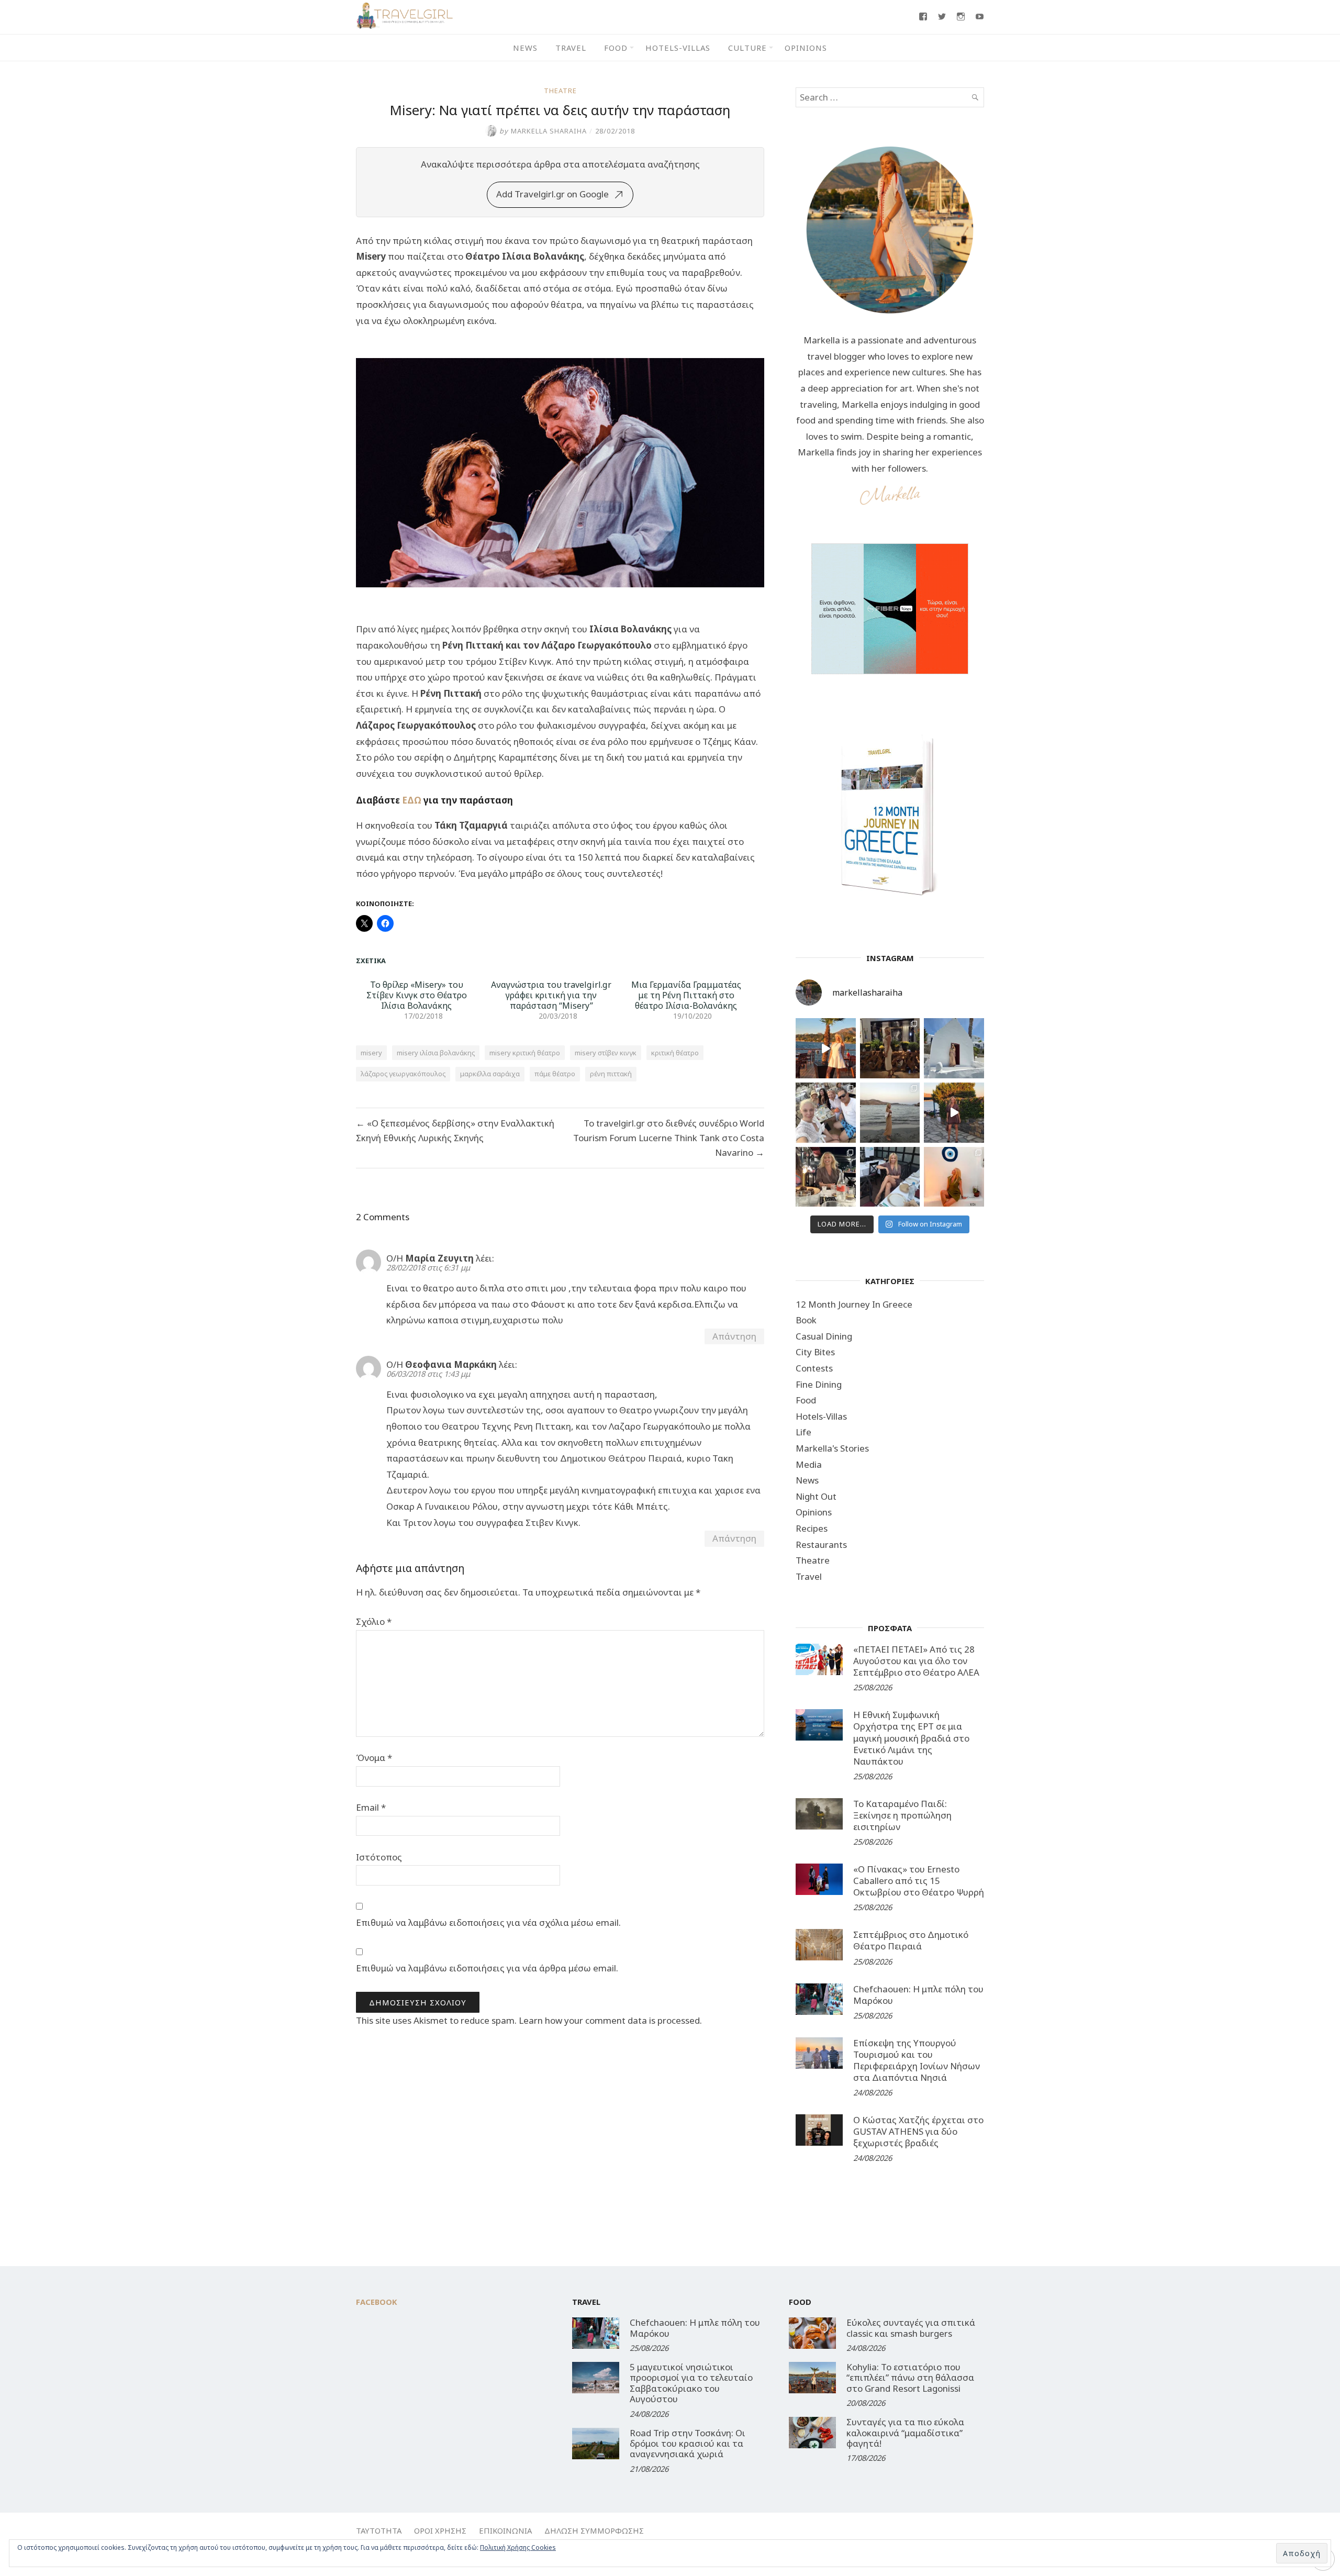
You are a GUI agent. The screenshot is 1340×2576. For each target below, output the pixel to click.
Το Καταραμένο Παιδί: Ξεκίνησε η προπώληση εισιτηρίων (902, 1815)
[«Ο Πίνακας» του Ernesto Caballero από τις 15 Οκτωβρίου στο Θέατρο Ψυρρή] (819, 1879)
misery (371, 1053)
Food (616, 48)
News (525, 48)
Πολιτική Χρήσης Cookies (518, 2547)
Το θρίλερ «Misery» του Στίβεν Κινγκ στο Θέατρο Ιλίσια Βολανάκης (417, 995)
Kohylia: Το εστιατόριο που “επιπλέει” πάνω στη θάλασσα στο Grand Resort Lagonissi (910, 2378)
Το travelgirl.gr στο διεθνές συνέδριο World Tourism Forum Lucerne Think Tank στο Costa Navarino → (669, 1138)
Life (803, 1432)
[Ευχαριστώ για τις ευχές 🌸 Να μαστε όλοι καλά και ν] (890, 1048)
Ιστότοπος (379, 1857)
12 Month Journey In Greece (854, 1304)
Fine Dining (819, 1384)
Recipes (812, 1528)
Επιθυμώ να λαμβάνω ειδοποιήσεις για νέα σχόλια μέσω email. (488, 1922)
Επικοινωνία (505, 2530)
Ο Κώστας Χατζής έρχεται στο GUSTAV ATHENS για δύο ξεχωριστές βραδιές (918, 2131)
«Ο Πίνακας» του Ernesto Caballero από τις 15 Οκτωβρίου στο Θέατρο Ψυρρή (919, 1881)
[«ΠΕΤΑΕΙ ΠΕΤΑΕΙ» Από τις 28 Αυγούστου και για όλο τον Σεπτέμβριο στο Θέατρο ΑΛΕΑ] (819, 1659)
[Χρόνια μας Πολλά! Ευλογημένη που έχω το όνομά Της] (954, 1048)
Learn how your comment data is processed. (610, 2020)
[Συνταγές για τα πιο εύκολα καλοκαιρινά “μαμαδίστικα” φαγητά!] (812, 2433)
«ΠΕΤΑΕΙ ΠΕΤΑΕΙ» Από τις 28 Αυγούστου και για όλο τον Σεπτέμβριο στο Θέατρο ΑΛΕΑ (916, 1661)
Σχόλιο (374, 1621)
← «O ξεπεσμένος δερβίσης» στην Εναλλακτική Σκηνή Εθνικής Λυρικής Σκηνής (455, 1130)
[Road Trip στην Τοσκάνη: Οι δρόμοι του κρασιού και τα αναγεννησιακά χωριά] (596, 2444)
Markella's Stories (832, 1448)
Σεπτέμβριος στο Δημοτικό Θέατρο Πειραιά (911, 1940)
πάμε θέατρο (555, 1074)
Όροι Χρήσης (440, 2530)
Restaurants (821, 1545)
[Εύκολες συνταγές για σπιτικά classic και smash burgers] (812, 2333)
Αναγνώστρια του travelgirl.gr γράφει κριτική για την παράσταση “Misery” (551, 995)
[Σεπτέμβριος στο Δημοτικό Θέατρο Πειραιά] (819, 1945)
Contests (814, 1368)
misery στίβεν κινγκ (606, 1053)
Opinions (806, 48)
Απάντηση (734, 1336)
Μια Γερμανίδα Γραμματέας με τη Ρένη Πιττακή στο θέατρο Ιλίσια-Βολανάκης (686, 995)
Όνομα (374, 1758)
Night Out (816, 1496)
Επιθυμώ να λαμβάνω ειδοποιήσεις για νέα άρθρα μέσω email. (487, 1968)
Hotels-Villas (678, 48)
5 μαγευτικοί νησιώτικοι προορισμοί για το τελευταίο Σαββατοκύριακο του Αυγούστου (691, 2383)
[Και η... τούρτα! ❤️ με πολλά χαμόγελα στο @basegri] (826, 1177)
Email (371, 1807)
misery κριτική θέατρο (525, 1053)
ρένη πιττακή (611, 1074)
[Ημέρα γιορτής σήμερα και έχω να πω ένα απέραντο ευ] (890, 1177)
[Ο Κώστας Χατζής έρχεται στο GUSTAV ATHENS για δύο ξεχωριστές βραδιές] (819, 2130)
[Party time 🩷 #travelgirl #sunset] (890, 1113)
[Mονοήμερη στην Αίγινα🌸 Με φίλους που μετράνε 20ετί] (826, 1113)
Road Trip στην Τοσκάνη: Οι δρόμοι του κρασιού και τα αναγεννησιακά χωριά (688, 2444)
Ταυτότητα (379, 2530)
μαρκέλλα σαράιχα (490, 1074)
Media (809, 1464)
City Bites (815, 1352)
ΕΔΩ (412, 800)
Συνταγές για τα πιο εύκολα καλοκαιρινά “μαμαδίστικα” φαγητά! (905, 2433)
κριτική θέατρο (675, 1053)
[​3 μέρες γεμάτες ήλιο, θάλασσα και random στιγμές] (954, 1177)
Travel (571, 48)
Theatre (560, 91)
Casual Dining (824, 1336)
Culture (747, 48)
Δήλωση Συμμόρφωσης (594, 2530)
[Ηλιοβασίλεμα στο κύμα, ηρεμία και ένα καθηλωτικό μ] (826, 1048)
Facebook (377, 2302)
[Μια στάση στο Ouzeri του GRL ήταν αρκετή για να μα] (954, 1113)
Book (806, 1320)
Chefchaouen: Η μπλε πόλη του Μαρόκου (918, 1995)
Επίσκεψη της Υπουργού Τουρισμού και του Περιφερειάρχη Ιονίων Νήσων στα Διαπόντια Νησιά (917, 2060)
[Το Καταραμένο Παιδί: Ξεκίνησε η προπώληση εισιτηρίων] (819, 1814)
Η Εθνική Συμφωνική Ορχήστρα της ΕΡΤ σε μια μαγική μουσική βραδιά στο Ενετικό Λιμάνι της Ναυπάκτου (911, 1738)
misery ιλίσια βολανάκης (436, 1053)
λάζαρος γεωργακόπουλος (403, 1074)
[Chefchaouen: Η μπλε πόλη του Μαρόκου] (819, 1999)
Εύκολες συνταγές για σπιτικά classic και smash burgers (911, 2328)
